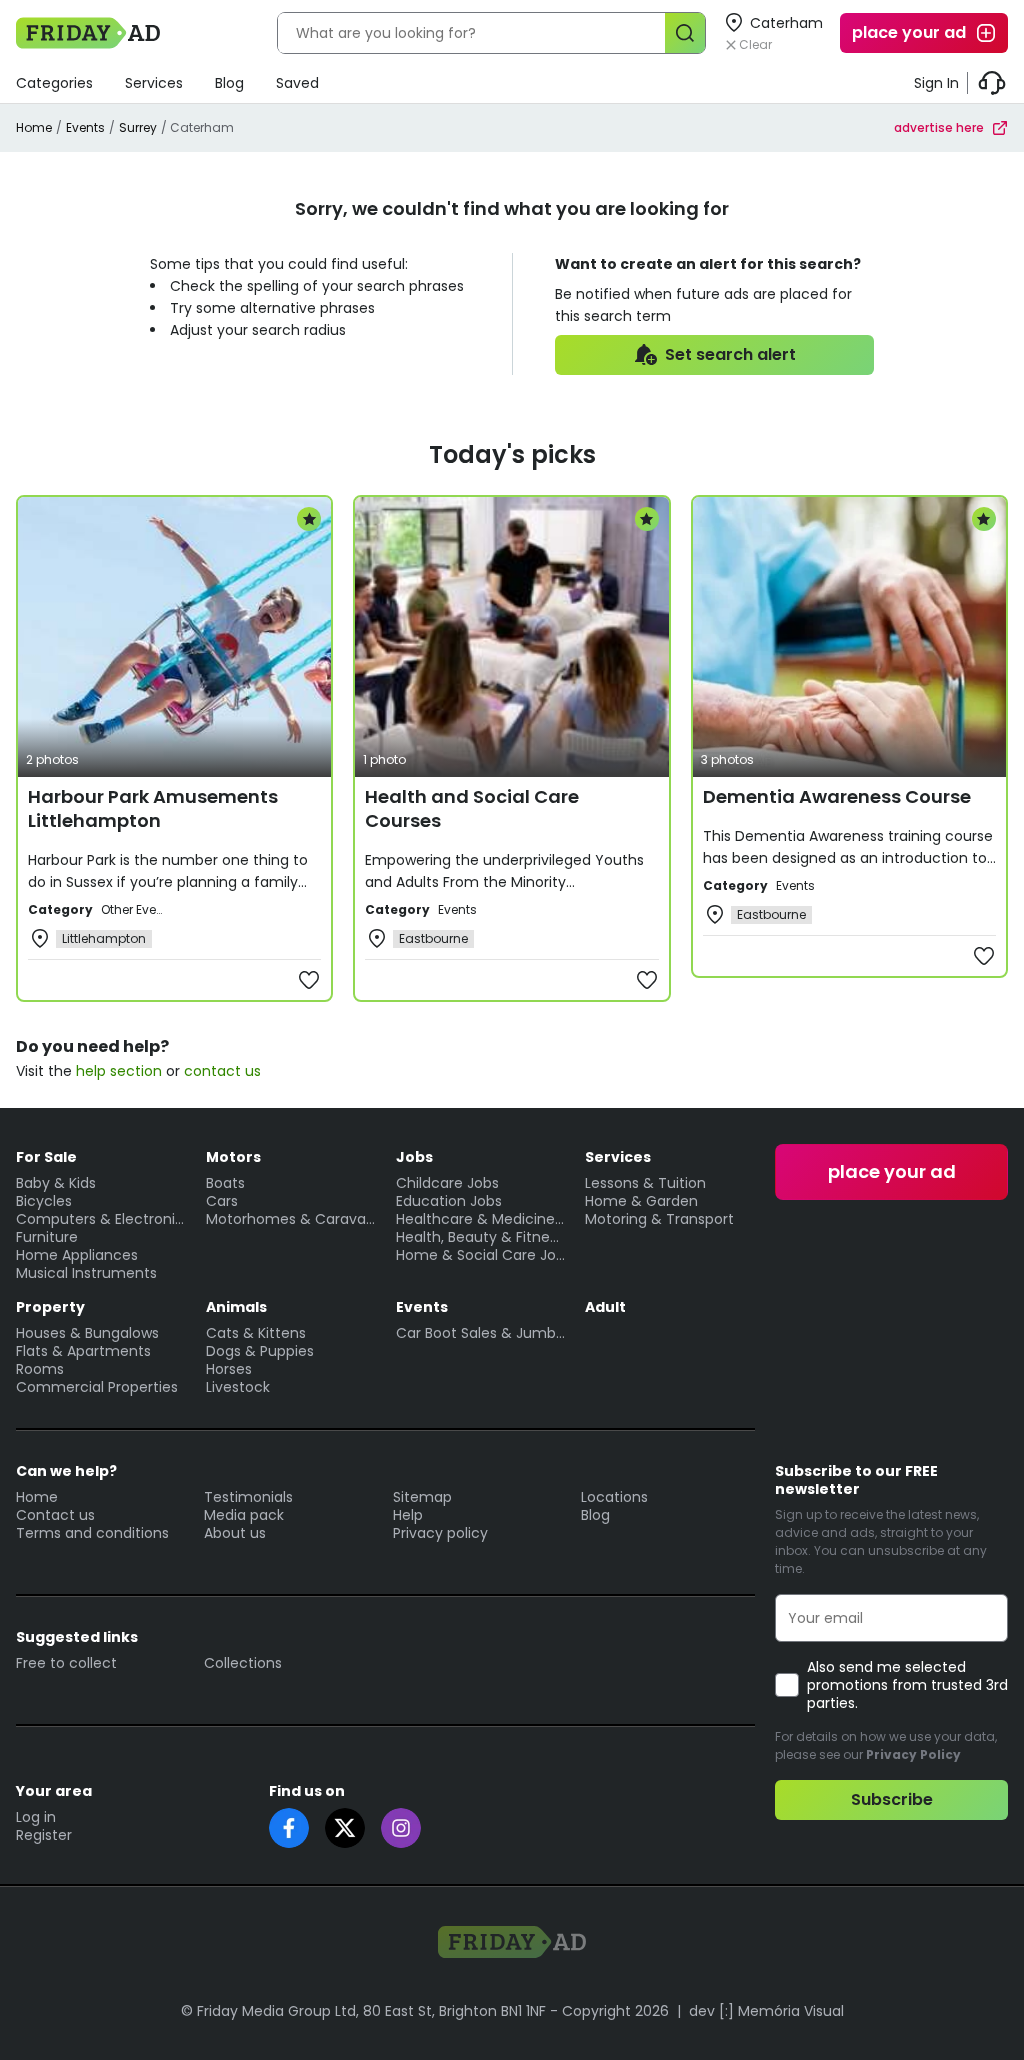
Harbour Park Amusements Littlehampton (153, 808)
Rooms (40, 1369)
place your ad (909, 32)
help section (119, 1071)
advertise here (939, 127)
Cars (222, 1201)
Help (408, 1515)
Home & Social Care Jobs (481, 1255)
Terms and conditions (92, 1533)
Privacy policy (440, 1533)
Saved (297, 83)
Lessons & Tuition (645, 1183)
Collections (243, 1663)
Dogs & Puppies (260, 1351)
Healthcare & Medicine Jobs (481, 1219)
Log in (36, 1817)
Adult (605, 1307)
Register (44, 1835)
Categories (54, 83)
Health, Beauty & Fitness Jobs (481, 1237)
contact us (222, 1071)
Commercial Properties (97, 1387)
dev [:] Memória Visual (766, 2011)
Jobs (414, 1157)
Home (34, 127)
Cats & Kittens (256, 1333)
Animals (236, 1307)
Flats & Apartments (83, 1351)
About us (235, 1533)
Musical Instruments (86, 1273)
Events (85, 127)
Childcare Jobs (447, 1183)
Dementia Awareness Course (837, 796)
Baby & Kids (56, 1183)
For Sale (46, 1157)
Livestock (238, 1387)
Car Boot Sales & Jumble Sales (481, 1333)
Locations (614, 1497)
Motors (233, 1157)
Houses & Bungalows (87, 1333)
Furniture (47, 1237)
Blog (229, 83)
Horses (229, 1369)
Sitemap (422, 1497)
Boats (225, 1183)
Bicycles (44, 1201)
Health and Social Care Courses (472, 808)
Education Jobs (449, 1201)
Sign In (936, 83)
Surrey (138, 127)
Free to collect (66, 1663)
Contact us (55, 1515)
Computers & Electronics (101, 1219)
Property (50, 1307)
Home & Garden (641, 1201)
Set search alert (730, 354)
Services (154, 83)
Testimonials (248, 1497)
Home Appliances (77, 1255)
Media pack (244, 1515)
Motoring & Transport (659, 1219)
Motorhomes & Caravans (291, 1219)
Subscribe (892, 1799)
